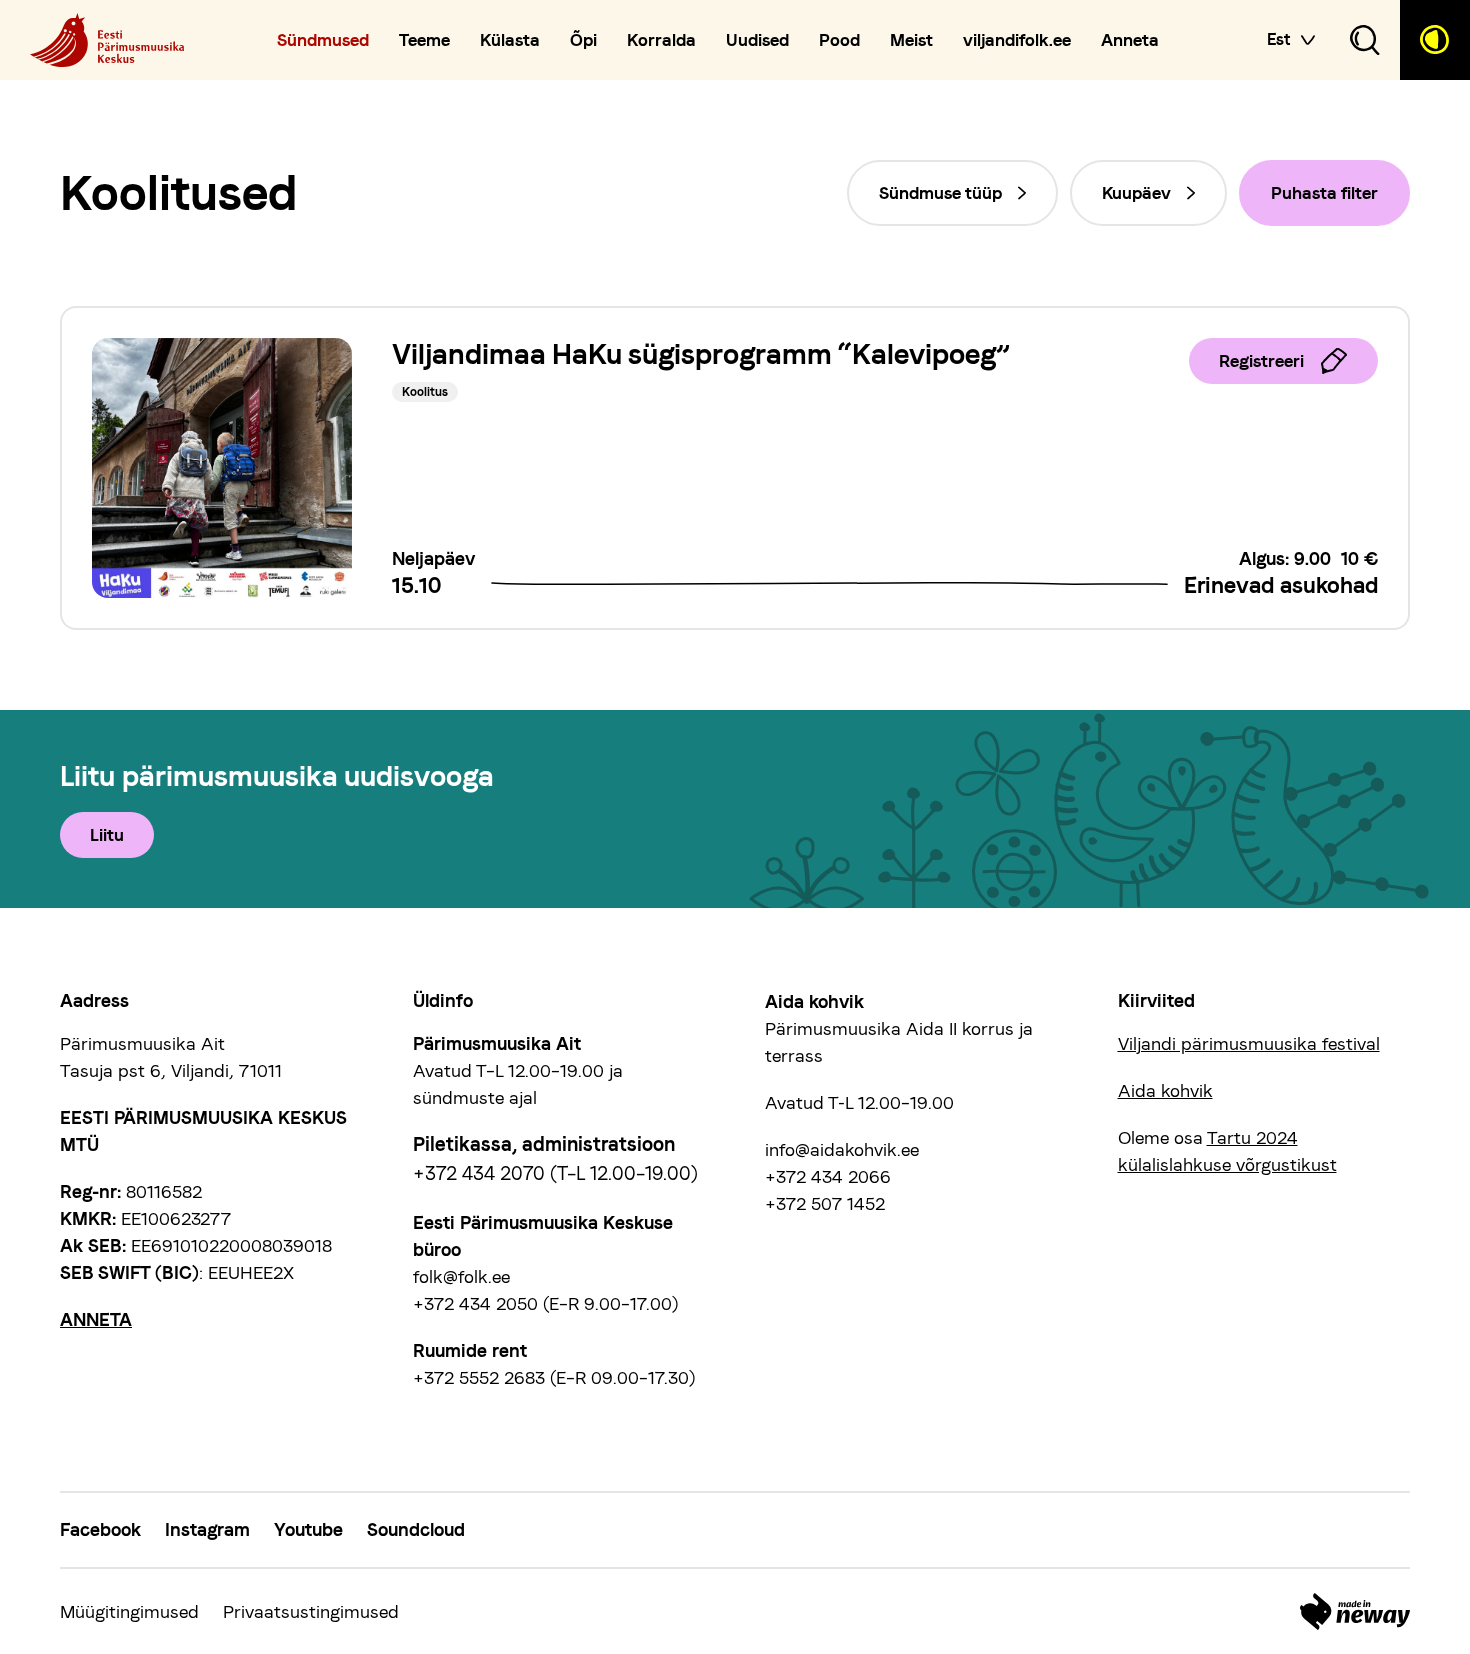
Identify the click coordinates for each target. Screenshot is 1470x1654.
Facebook (100, 1529)
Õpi (583, 40)
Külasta (510, 40)
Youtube (308, 1529)
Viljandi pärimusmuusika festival (1249, 1043)
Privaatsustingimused (311, 1611)
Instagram (207, 1529)
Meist (911, 40)
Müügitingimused (129, 1611)
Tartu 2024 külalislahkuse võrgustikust (1227, 1151)
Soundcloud (416, 1529)
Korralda (661, 40)
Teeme (424, 40)
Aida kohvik (1165, 1090)
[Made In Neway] (1355, 1611)
